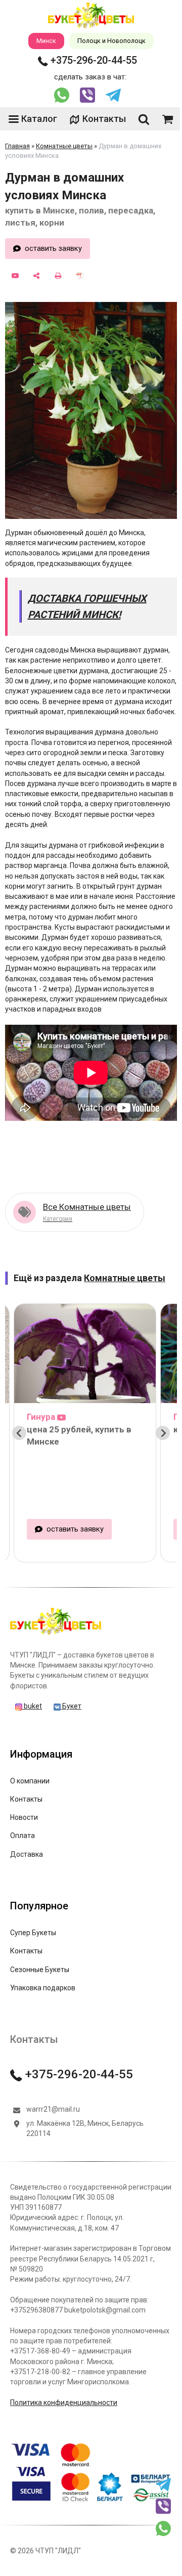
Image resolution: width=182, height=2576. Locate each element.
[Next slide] (163, 1433)
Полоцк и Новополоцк (111, 41)
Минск (46, 41)
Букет (71, 1706)
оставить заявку (53, 248)
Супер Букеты (33, 1933)
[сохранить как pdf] (80, 276)
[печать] (58, 276)
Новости (24, 1817)
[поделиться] (37, 276)
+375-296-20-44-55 (93, 60)
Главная (17, 146)
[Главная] (56, 1634)
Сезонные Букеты (40, 1970)
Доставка (27, 1854)
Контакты (104, 119)
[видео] (15, 276)
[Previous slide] (19, 1433)
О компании (30, 1781)
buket (32, 1706)
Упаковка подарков (43, 1988)
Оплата (22, 1836)
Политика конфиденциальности (64, 2403)
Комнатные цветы (64, 146)
